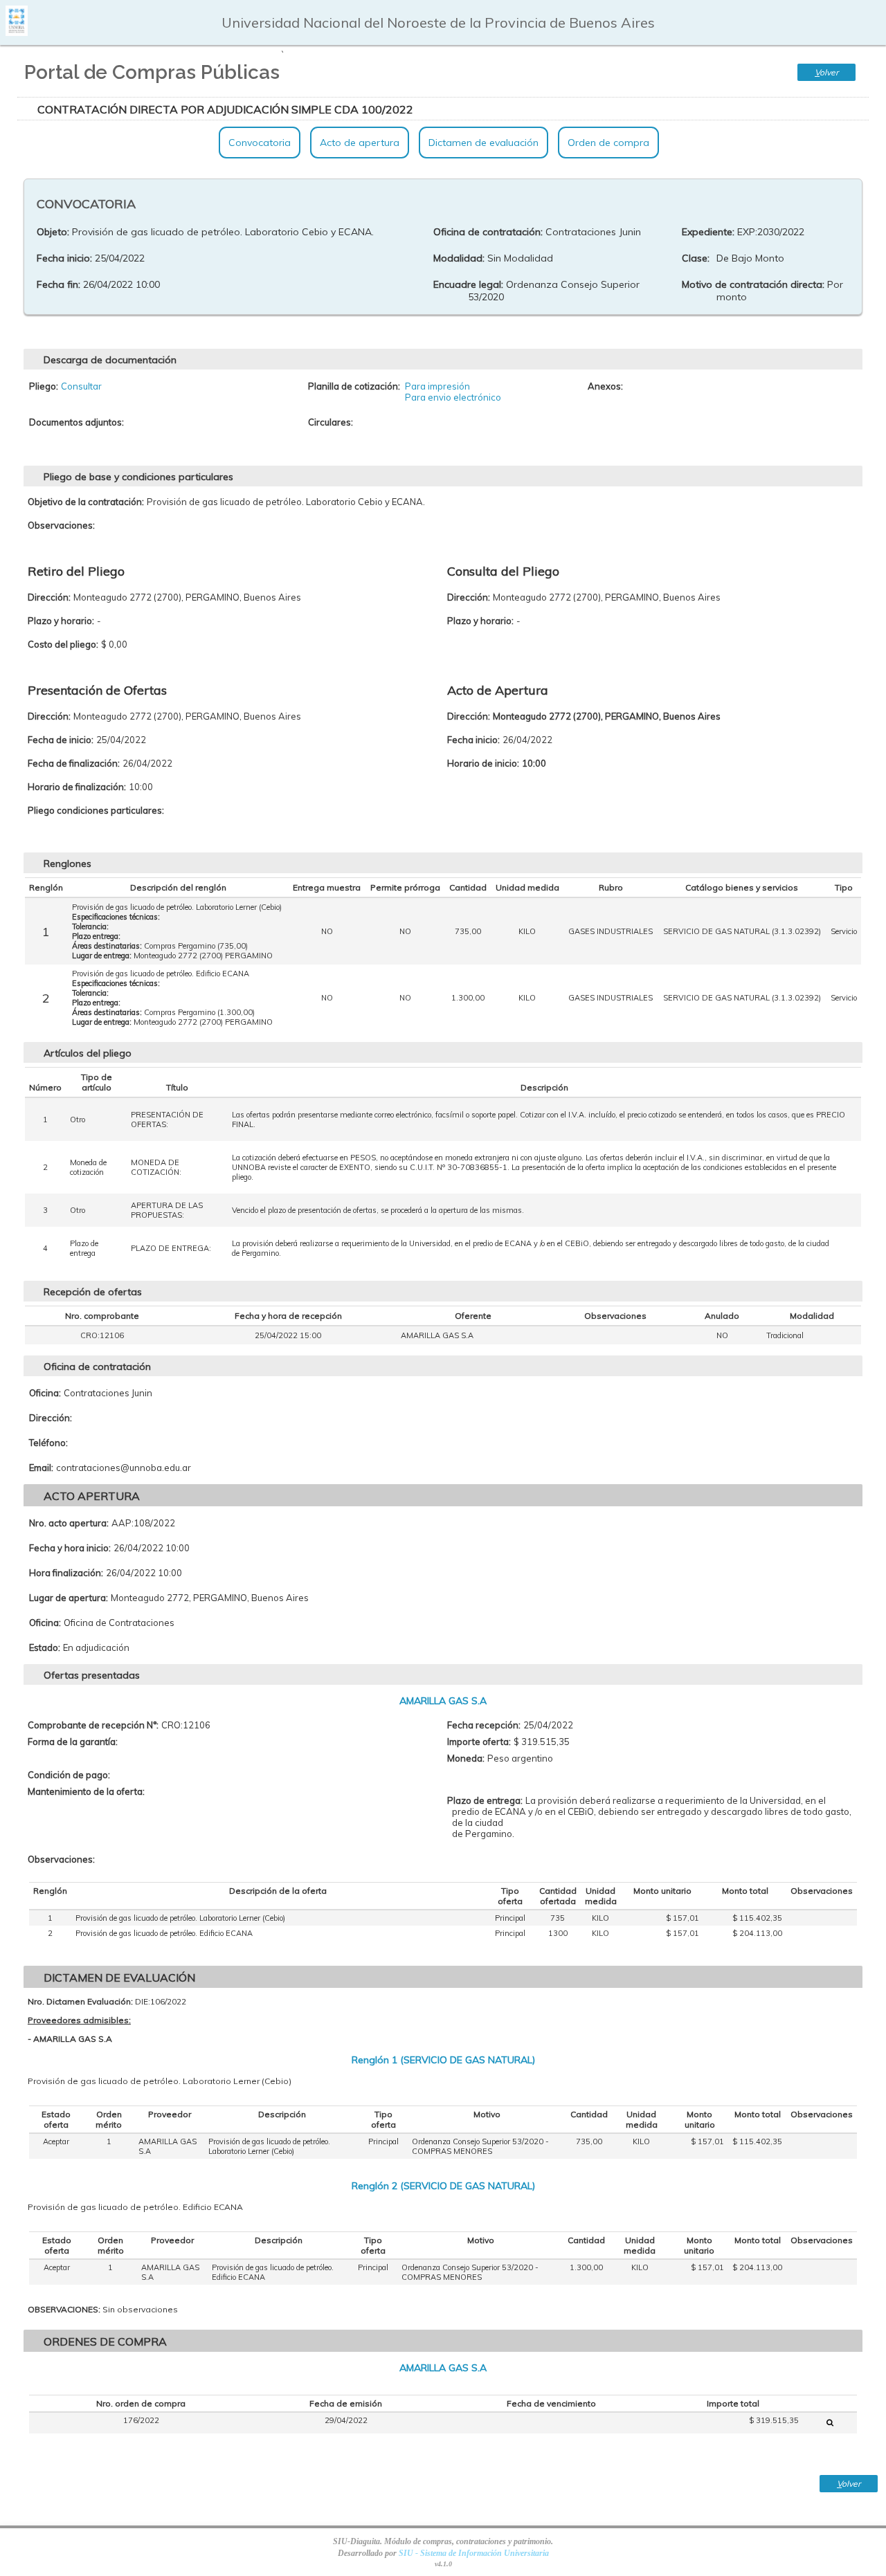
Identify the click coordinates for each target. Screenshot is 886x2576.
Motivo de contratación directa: (753, 284)
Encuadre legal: (468, 284)
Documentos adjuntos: (76, 422)
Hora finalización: (66, 1573)
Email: (41, 1468)
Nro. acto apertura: (69, 1523)
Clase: (696, 258)
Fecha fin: (58, 284)
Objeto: (53, 232)
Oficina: (45, 1393)
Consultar (81, 386)
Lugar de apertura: (69, 1598)
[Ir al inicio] (17, 31)
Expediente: (708, 232)
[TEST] (830, 2422)
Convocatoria (260, 143)
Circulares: (331, 422)
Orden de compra (608, 143)
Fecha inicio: (64, 258)
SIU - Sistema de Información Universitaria (474, 2553)
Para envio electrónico (453, 397)
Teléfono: (48, 1443)
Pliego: (44, 386)
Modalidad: (459, 258)
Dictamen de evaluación (483, 143)
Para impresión (437, 386)
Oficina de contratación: (488, 232)
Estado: (45, 1647)
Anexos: (605, 386)
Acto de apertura (360, 143)
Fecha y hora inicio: (70, 1548)
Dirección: (51, 1418)
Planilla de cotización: (354, 386)
